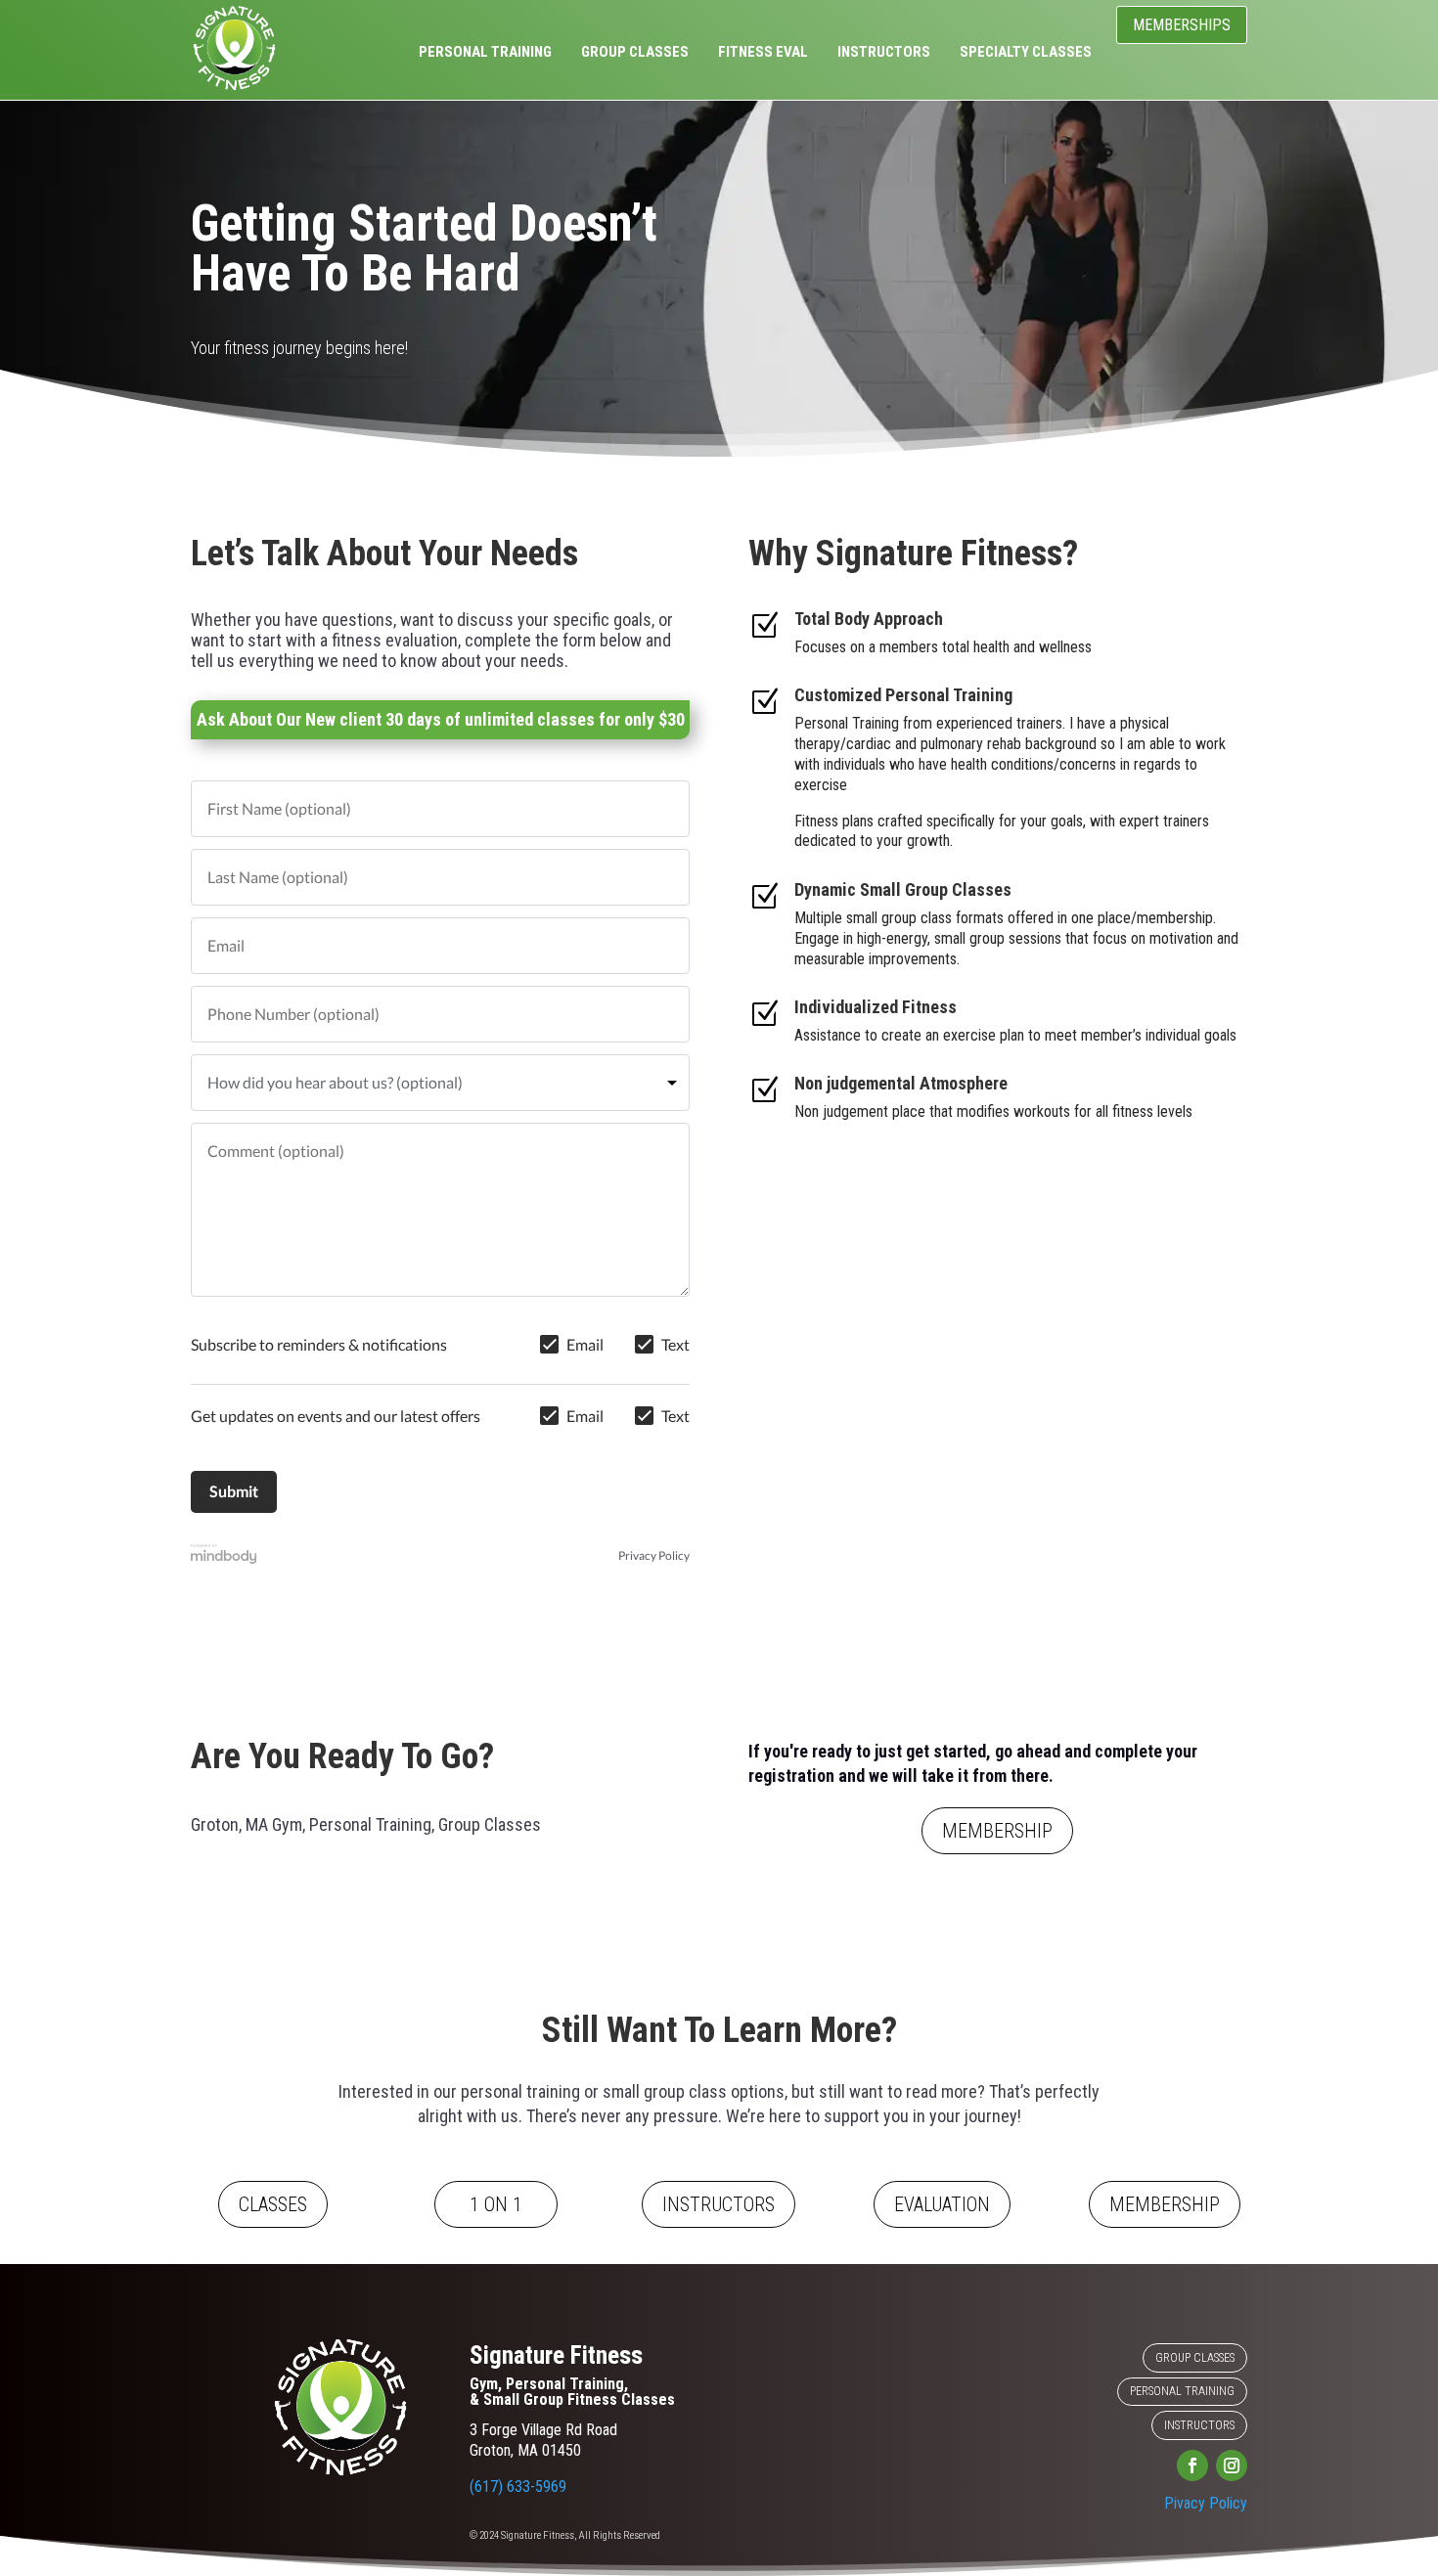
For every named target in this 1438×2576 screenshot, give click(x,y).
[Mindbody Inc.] (224, 1556)
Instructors (884, 53)
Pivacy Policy (1206, 2503)
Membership (997, 1831)
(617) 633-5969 (518, 2487)
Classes (273, 2204)
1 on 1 (496, 2204)
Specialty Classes (1026, 53)
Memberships (1182, 25)
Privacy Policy (654, 1555)
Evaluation (942, 2204)
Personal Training (485, 53)
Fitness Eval (763, 53)
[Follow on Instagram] (1232, 2465)
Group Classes (635, 53)
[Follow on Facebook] (1192, 2465)
